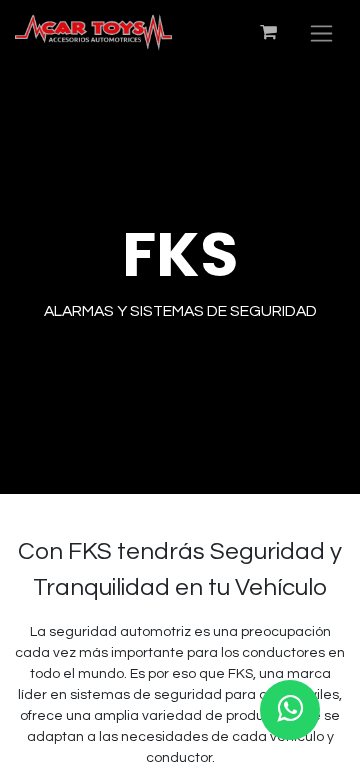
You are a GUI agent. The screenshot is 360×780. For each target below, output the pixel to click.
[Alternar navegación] (321, 32)
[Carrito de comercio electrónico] (268, 32)
